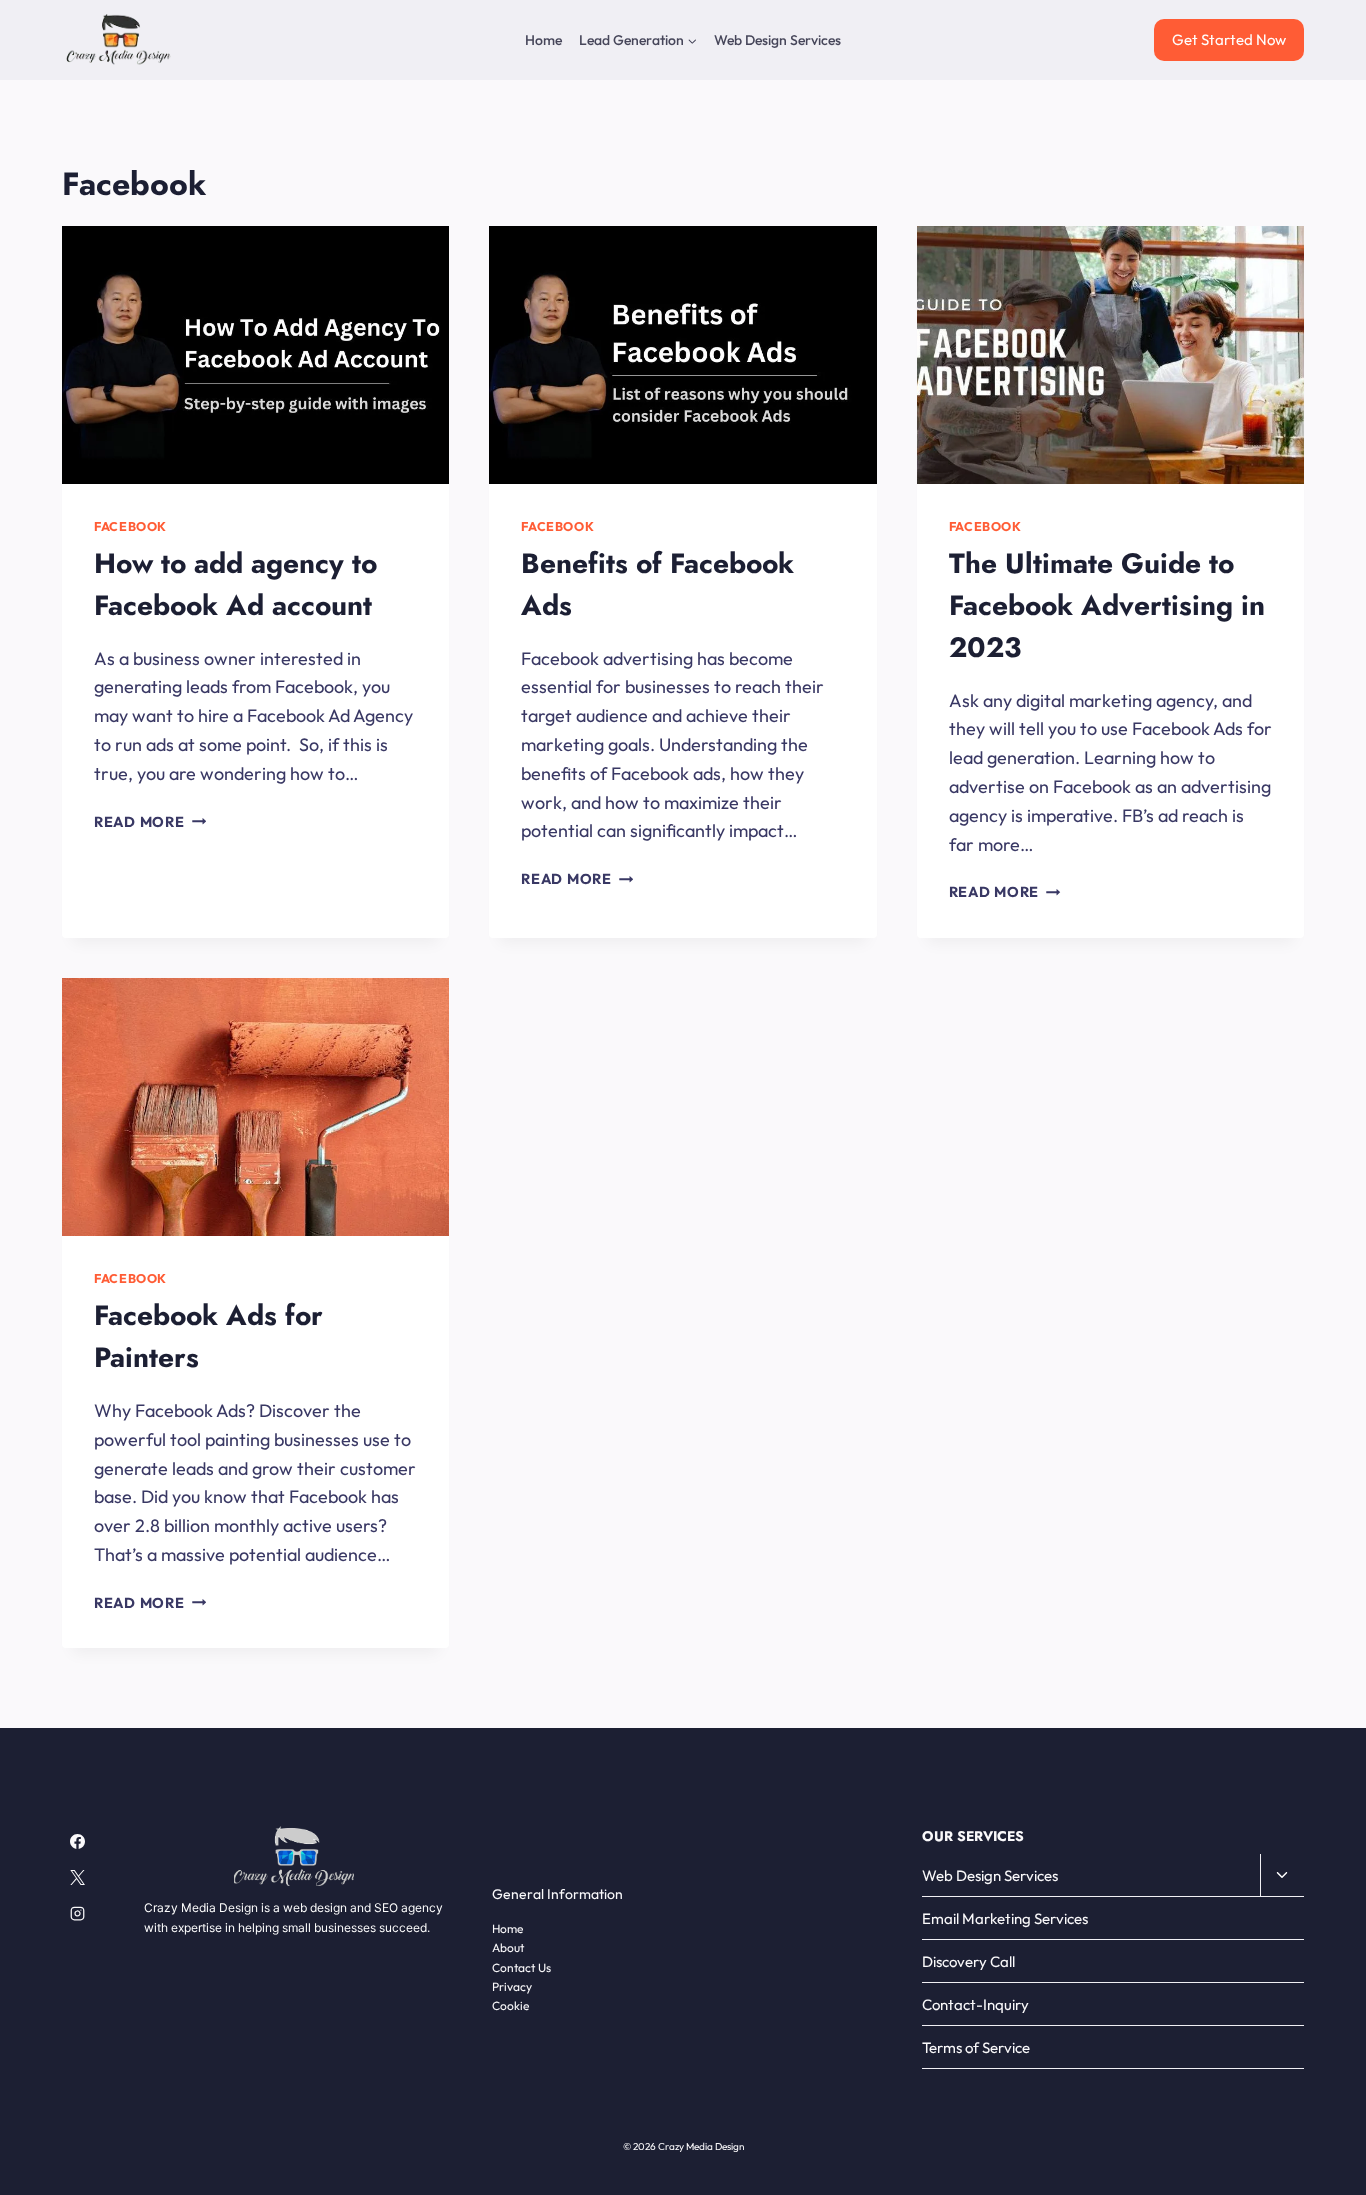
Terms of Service (976, 2047)
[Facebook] (77, 1841)
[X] (77, 1878)
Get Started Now (1229, 39)
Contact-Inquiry (975, 2004)
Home (543, 40)
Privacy (512, 1986)
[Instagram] (77, 1914)
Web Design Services (777, 40)
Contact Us (521, 1967)
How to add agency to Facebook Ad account (235, 584)
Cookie (510, 2005)
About (508, 1947)
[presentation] (255, 355)
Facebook (130, 526)
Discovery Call (968, 1961)
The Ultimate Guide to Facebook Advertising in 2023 (1107, 605)
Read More (150, 822)
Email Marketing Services (1005, 1918)
